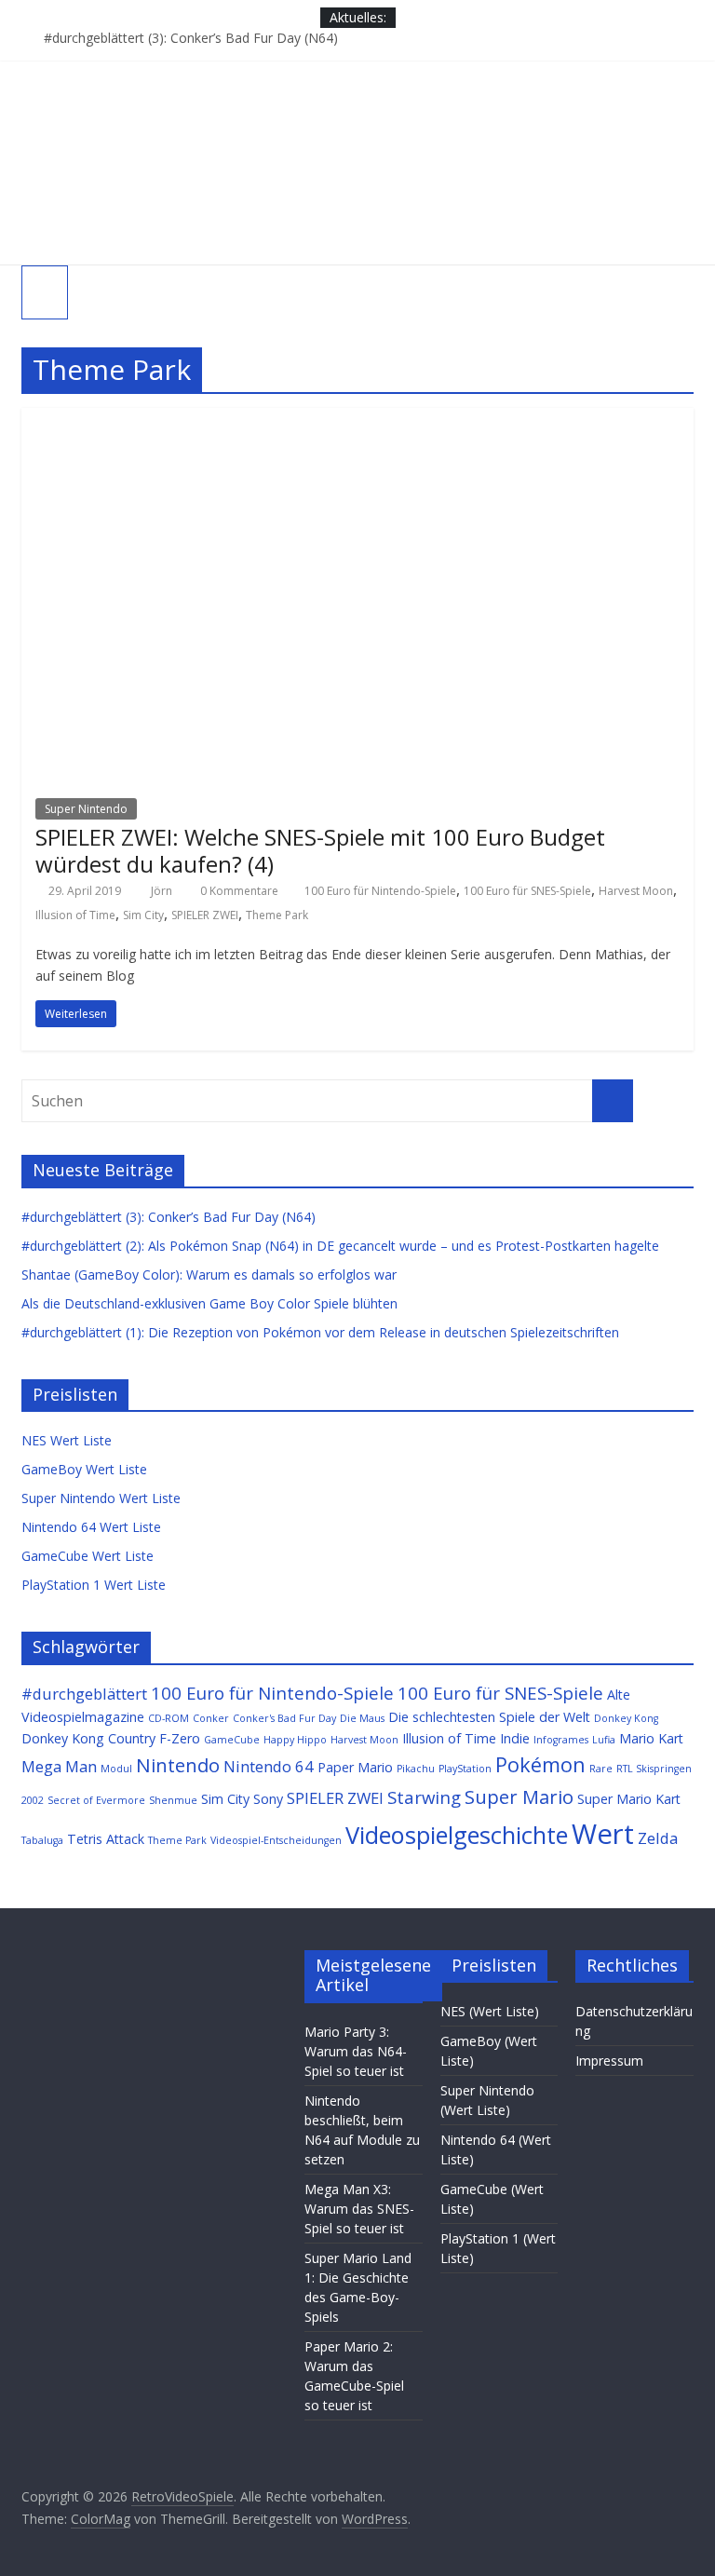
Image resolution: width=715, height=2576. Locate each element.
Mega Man (59, 1766)
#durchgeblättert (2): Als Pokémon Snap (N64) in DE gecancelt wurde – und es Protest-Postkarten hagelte (340, 1246)
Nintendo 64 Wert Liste (91, 1527)
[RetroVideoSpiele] (357, 72)
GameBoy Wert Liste (84, 1469)
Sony (268, 1799)
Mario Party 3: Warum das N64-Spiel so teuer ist (356, 2051)
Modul (116, 1769)
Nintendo (178, 1765)
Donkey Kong (626, 1718)
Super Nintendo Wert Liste (101, 1498)
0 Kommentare (238, 891)
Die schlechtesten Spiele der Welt (489, 1717)
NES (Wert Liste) (490, 2011)
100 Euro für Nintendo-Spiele (380, 891)
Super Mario (519, 1796)
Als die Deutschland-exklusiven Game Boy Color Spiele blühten (209, 1303)
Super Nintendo (86, 809)
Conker (211, 1718)
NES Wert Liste (67, 1440)
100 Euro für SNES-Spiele (527, 891)
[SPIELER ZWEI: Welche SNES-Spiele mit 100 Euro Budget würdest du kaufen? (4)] (357, 419)
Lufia (604, 1740)
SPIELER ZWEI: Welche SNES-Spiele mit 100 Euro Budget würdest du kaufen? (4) (320, 850)
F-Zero (180, 1738)
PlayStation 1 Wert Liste (94, 1585)
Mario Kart (651, 1738)
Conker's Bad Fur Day (284, 1718)
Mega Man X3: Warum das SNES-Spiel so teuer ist (359, 2209)
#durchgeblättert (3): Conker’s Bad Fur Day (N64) (191, 38)
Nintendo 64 (269, 1766)
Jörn (163, 891)
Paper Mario (355, 1767)
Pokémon (540, 1764)
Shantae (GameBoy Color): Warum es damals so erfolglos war (209, 1274)
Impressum (609, 2061)
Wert (603, 1834)
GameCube (232, 1740)
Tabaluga (42, 1840)
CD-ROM (169, 1718)
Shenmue (173, 1800)
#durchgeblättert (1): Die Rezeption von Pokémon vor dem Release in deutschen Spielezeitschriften (320, 1332)
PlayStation (465, 1769)
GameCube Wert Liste (88, 1556)
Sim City (143, 915)
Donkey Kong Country (88, 1738)
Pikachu (416, 1769)
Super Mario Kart (629, 1799)
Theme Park (277, 915)
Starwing (424, 1797)
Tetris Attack (106, 1839)
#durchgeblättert (84, 1694)
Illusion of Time (75, 915)
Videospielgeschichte (457, 1835)
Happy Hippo (295, 1740)
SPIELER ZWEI (205, 915)
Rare (601, 1769)
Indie (515, 1738)
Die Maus (362, 1718)
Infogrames (561, 1740)
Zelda (658, 1838)
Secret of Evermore (96, 1800)
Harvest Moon (636, 891)
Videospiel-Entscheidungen (276, 1840)
